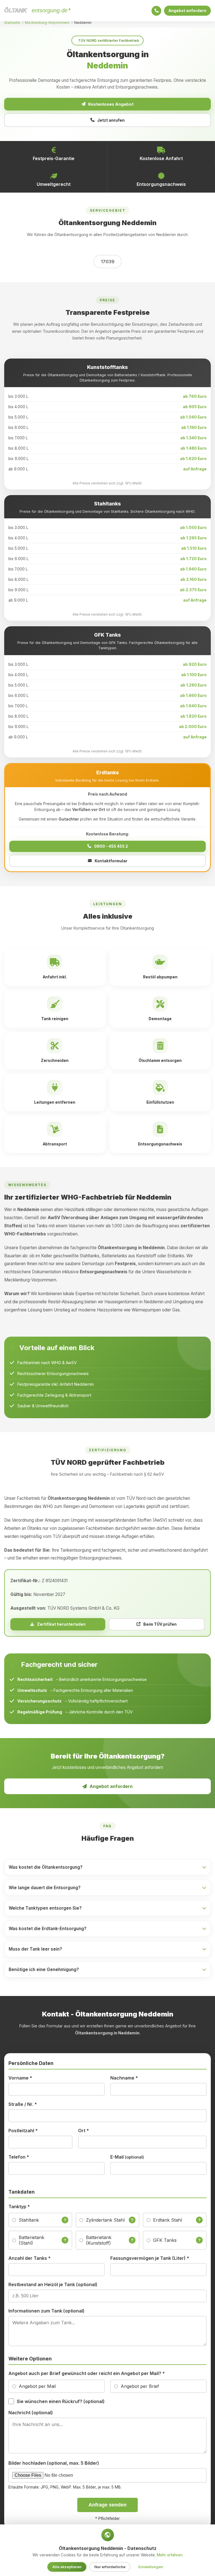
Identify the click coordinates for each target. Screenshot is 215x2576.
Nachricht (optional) (31, 2413)
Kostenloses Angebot (111, 104)
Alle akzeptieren (67, 2567)
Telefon (19, 2157)
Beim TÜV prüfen (160, 1624)
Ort (84, 2131)
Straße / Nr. (23, 2104)
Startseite (12, 23)
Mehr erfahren (170, 2555)
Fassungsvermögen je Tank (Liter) (150, 2258)
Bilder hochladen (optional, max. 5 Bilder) (54, 2463)
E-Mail (127, 2157)
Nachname (124, 2078)
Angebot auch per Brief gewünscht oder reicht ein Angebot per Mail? (87, 2373)
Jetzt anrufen (111, 120)
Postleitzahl (23, 2131)
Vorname (20, 2078)
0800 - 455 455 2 (111, 846)
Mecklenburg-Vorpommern (47, 23)
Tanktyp (19, 2207)
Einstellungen (151, 2567)
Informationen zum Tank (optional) (46, 2311)
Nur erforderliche (110, 2567)
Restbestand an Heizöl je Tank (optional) (53, 2284)
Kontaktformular (111, 861)
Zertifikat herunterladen (61, 1624)
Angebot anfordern (187, 11)
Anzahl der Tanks (30, 2258)
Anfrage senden (107, 2505)
